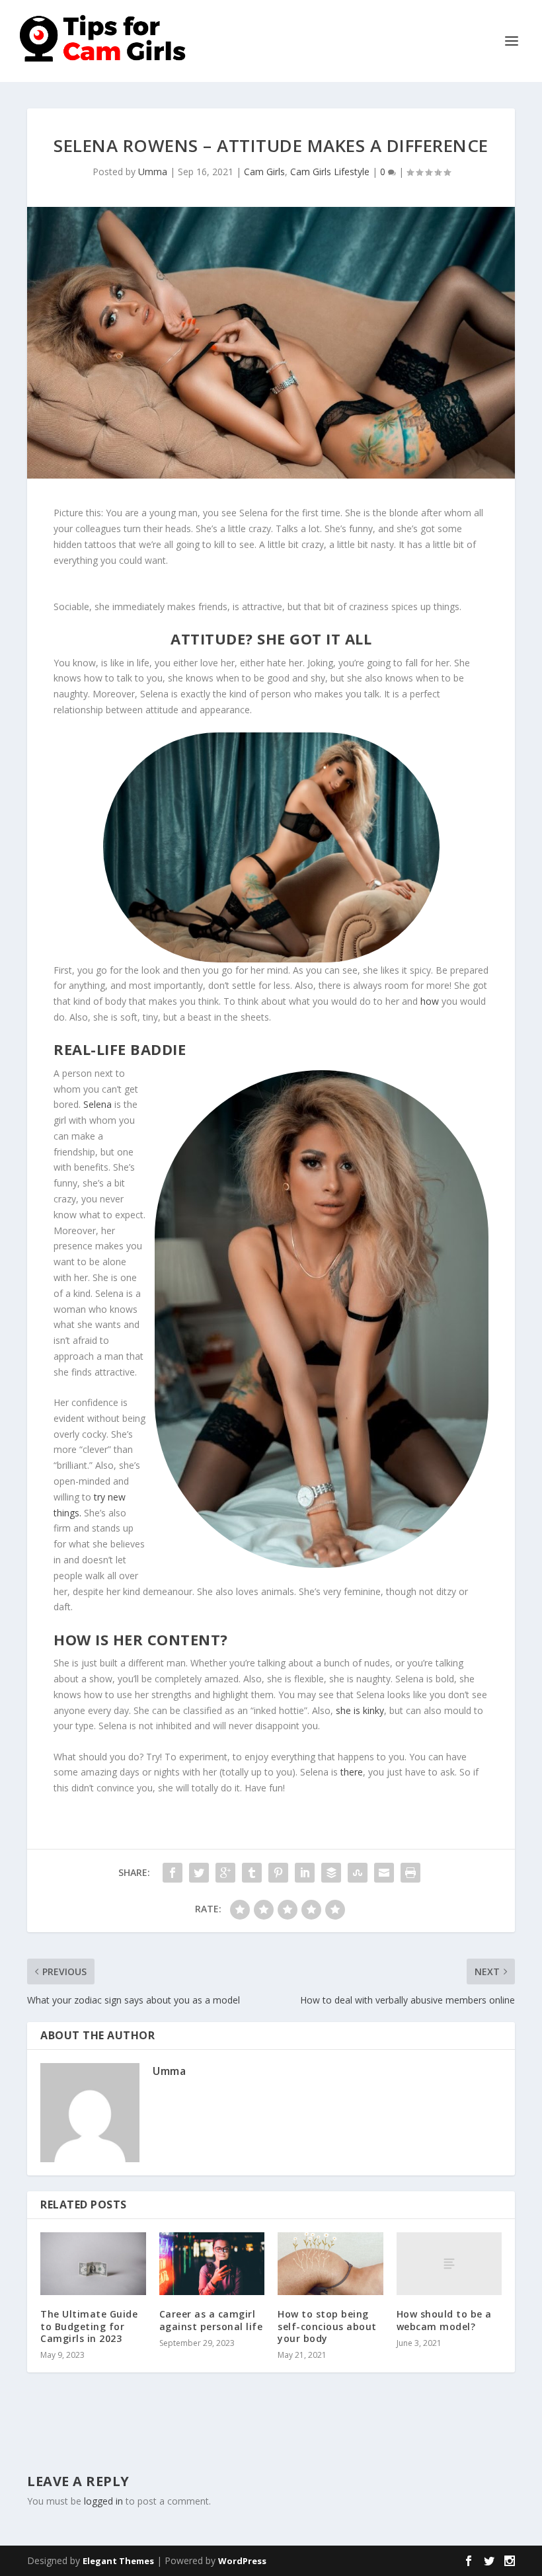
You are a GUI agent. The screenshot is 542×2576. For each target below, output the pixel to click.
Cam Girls (264, 172)
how (431, 1001)
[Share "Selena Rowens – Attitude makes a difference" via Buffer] (331, 1873)
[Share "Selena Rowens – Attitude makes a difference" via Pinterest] (278, 1873)
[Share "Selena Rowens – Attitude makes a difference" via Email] (384, 1873)
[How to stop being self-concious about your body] (330, 2264)
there (352, 1772)
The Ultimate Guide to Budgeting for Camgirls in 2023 (89, 2326)
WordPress (242, 2561)
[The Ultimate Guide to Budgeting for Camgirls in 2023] (93, 2264)
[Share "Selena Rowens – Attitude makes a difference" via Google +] (225, 1873)
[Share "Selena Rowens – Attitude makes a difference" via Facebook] (173, 1873)
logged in (103, 2501)
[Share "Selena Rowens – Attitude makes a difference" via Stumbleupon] (358, 1873)
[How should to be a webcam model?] (449, 2264)
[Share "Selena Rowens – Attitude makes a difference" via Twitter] (199, 1873)
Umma (153, 172)
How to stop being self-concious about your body (327, 2326)
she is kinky (360, 1710)
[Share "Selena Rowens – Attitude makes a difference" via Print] (410, 1873)
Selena (97, 1104)
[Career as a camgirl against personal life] (212, 2264)
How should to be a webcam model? (444, 2320)
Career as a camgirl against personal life (211, 2320)
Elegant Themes (118, 2561)
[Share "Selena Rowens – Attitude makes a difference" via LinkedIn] (305, 1873)
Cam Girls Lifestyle (330, 172)
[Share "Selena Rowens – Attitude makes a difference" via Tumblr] (252, 1873)
